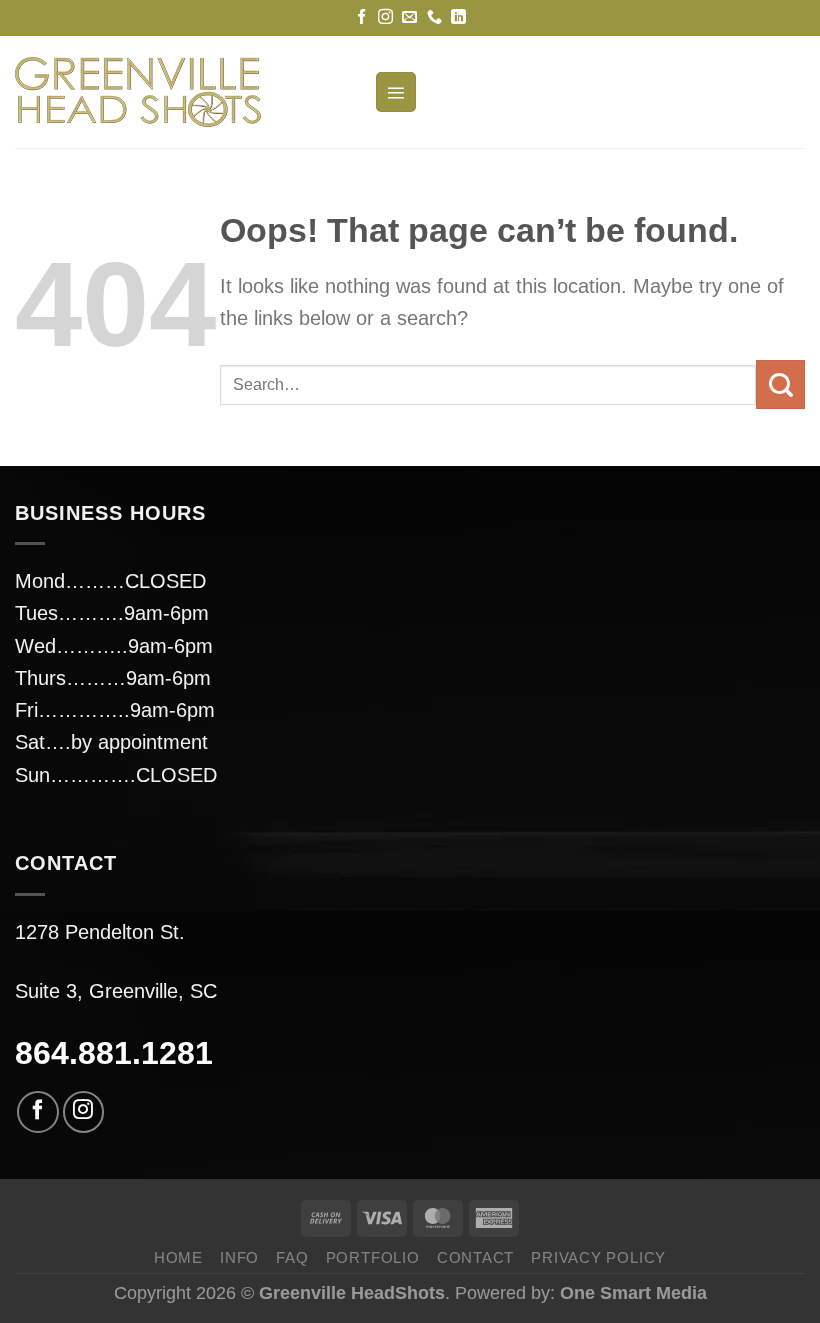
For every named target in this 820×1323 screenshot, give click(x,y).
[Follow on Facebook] (361, 17)
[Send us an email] (409, 17)
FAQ (292, 1257)
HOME (178, 1257)
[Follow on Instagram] (385, 17)
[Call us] (434, 17)
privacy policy (598, 1257)
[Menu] (396, 92)
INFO (239, 1257)
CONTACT (475, 1257)
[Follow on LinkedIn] (458, 17)
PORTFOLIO (373, 1257)
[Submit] (780, 384)
